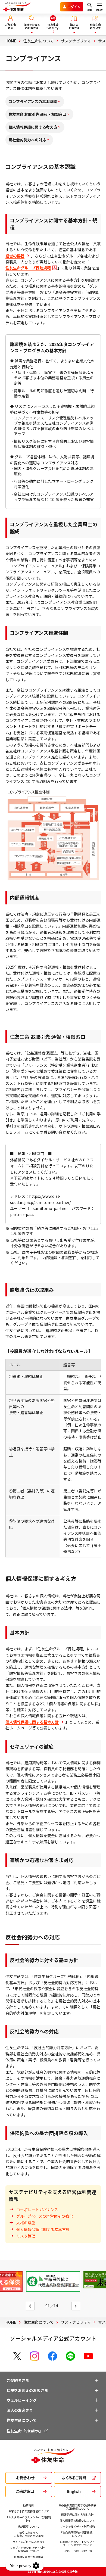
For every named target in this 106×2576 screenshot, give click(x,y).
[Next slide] (76, 2306)
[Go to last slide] (30, 2306)
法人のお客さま (20, 2410)
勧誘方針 (29, 2505)
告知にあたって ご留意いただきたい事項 (29, 2534)
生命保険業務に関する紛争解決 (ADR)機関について (77, 2507)
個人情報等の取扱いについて (77, 2520)
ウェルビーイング (22, 2400)
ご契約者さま (18, 2380)
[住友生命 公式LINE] (70, 2356)
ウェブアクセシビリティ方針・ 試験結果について (29, 2549)
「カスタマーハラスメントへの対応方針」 (29, 2519)
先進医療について (29, 2526)
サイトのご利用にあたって (29, 2542)
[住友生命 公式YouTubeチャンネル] (88, 2356)
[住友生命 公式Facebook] (52, 2356)
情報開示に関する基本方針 (77, 2514)
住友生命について (22, 2420)
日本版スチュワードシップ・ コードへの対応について (77, 2543)
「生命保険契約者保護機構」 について (77, 2534)
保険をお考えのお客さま (27, 2390)
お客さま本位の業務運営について (29, 2511)
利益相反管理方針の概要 (29, 2557)
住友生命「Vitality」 (25, 2431)
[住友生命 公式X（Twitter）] (17, 2356)
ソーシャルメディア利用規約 (77, 2526)
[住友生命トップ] (53, 2460)
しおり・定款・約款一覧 (77, 2551)
